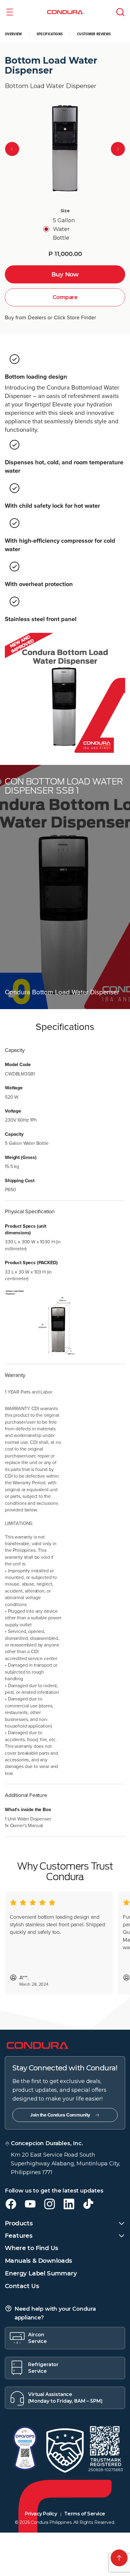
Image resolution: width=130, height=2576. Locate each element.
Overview (13, 34)
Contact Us (22, 2286)
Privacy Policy (41, 2514)
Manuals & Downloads (39, 2261)
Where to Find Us (31, 2248)
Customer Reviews (94, 34)
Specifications (50, 34)
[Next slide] (118, 149)
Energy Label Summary (41, 2273)
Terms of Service (84, 2514)
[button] (10, 12)
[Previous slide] (12, 149)
